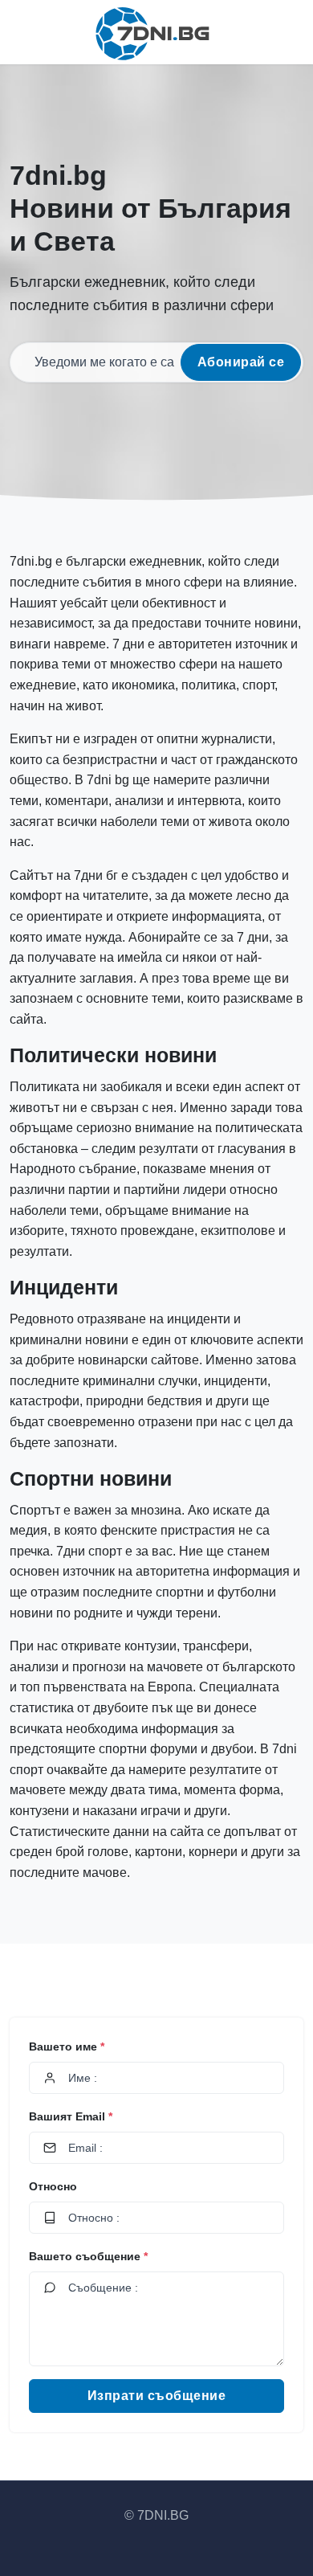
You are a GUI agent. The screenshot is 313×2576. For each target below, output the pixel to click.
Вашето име (67, 2046)
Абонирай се (241, 362)
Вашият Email (71, 2116)
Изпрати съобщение (157, 2396)
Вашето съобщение (88, 2256)
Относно (53, 2186)
